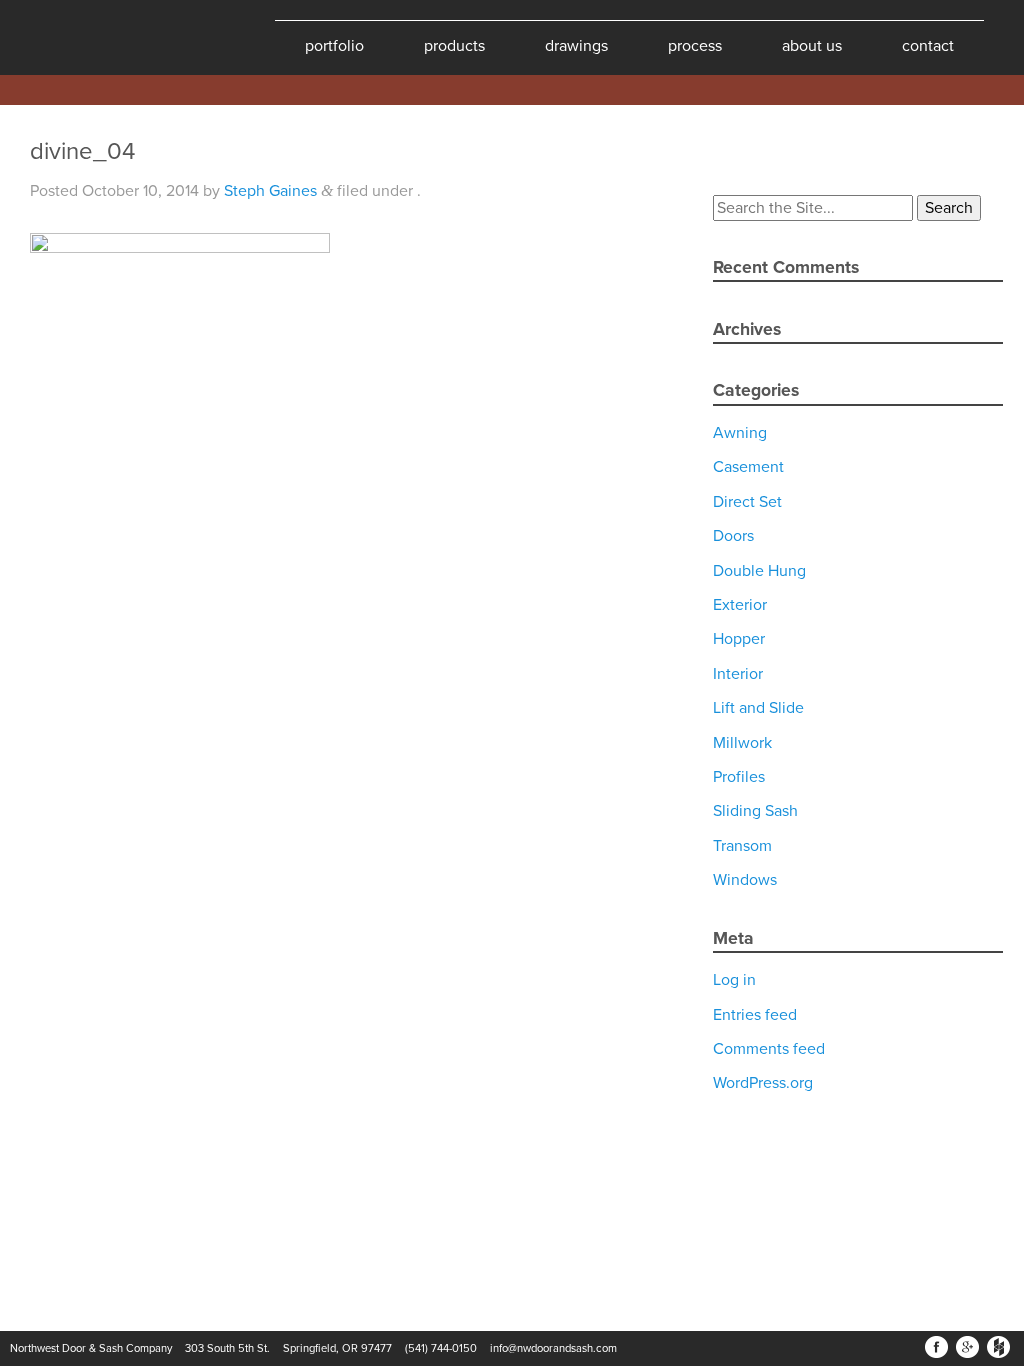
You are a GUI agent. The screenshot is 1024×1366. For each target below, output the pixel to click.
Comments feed (769, 1049)
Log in (734, 980)
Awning (740, 433)
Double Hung (759, 571)
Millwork (742, 743)
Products (454, 46)
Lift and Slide (758, 708)
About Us (812, 46)
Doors (733, 536)
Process (695, 46)
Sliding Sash (755, 811)
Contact (928, 46)
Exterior (740, 605)
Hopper (739, 639)
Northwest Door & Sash (80, 37)
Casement (748, 467)
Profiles (739, 777)
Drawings (576, 46)
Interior (738, 674)
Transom (742, 846)
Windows (745, 880)
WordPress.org (763, 1083)
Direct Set (747, 502)
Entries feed (755, 1015)
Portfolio (334, 46)
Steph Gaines (270, 191)
